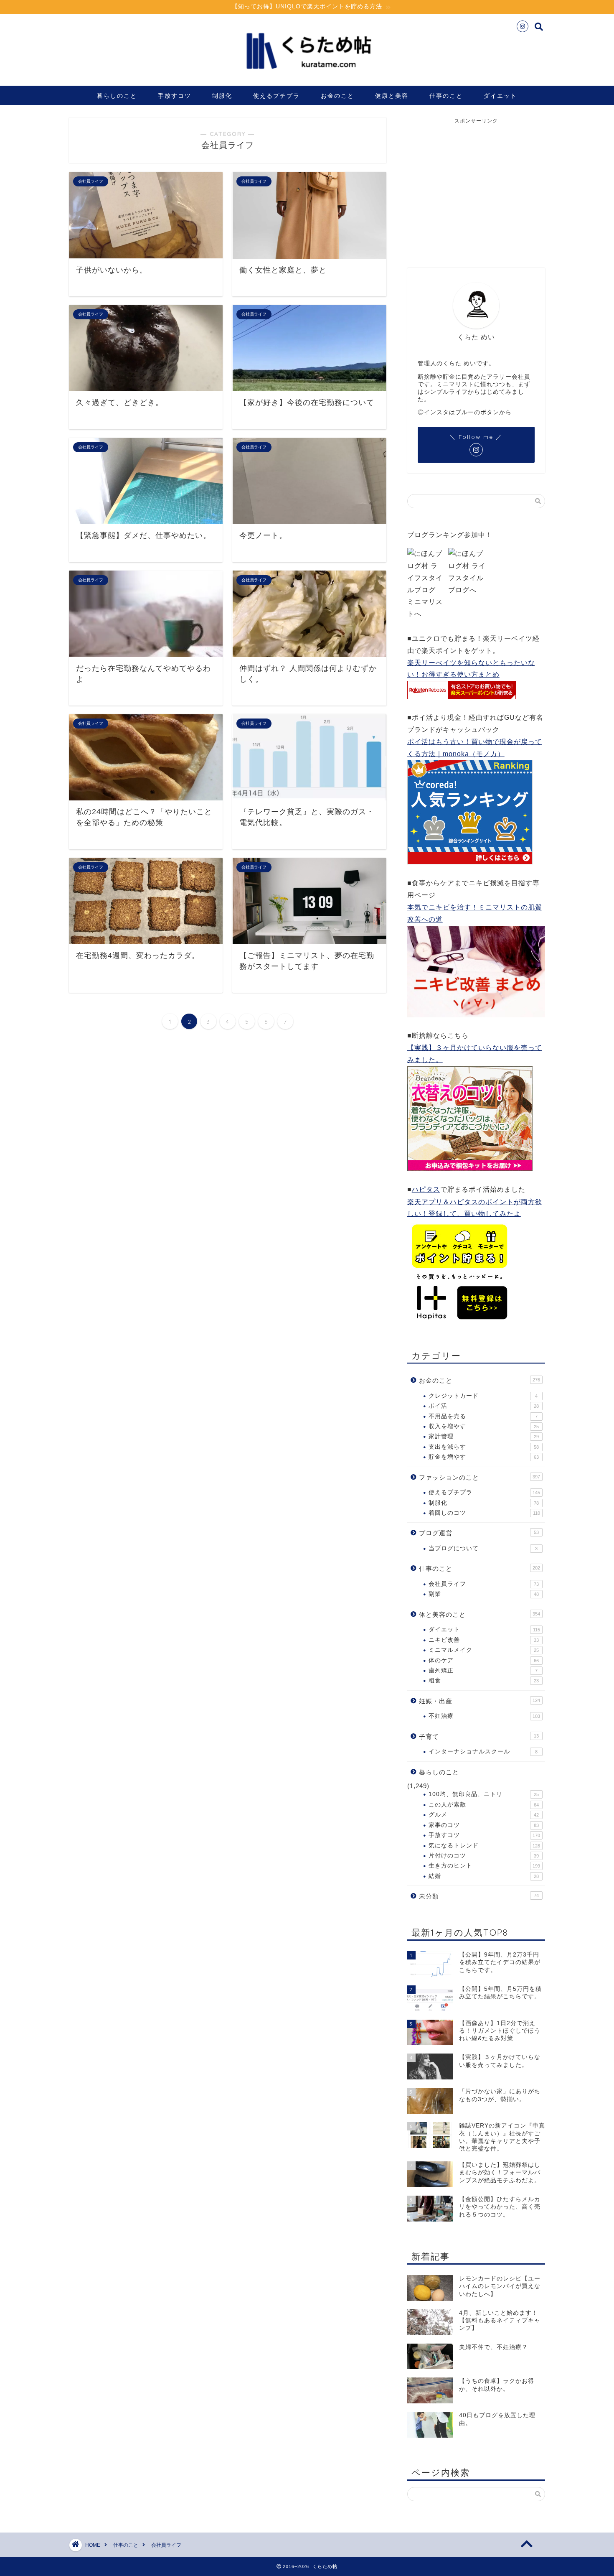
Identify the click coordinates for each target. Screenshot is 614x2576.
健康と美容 (392, 96)
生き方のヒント (484, 1866)
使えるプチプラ (277, 96)
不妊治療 (484, 1716)
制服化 (222, 96)
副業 (484, 1594)
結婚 (484, 1876)
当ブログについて (483, 1548)
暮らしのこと (117, 96)
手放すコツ (175, 96)
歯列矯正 (483, 1670)
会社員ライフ (484, 1584)
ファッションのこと (480, 1477)
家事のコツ (484, 1825)
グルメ (484, 1815)
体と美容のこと (480, 1614)
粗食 (484, 1680)
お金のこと (337, 96)
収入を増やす (484, 1426)
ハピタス (426, 1189)
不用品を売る (483, 1416)
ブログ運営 (479, 1533)
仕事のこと (446, 96)
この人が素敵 (484, 1805)
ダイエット (500, 96)
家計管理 (484, 1436)
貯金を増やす (484, 1457)
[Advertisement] (477, 187)
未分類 (479, 1896)
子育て (479, 1736)
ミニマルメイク (484, 1650)
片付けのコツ (484, 1856)
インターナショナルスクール (483, 1752)
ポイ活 (484, 1406)
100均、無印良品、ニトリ (484, 1794)
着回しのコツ (484, 1513)
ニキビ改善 (484, 1640)
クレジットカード (483, 1396)
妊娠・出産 (480, 1701)
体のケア (484, 1660)
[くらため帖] (307, 75)
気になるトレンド (484, 1846)
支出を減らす (484, 1447)
